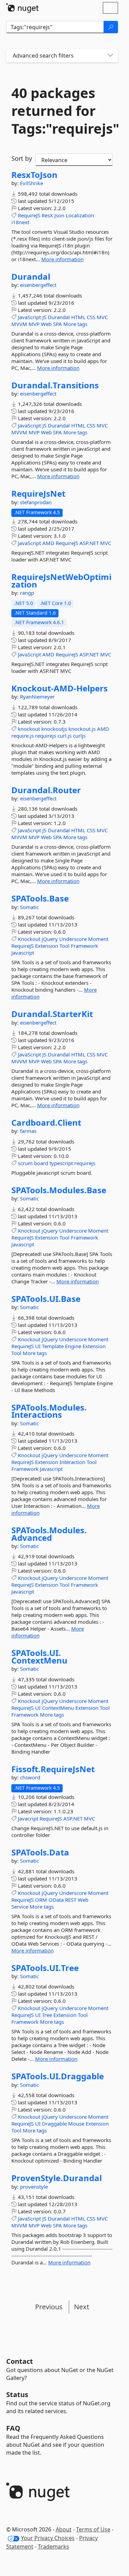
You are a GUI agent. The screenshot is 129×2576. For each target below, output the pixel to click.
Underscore (73, 939)
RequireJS (29, 215)
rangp (27, 593)
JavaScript (29, 317)
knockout (29, 729)
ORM (41, 1900)
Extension (47, 946)
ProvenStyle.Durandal (57, 2178)
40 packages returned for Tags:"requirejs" (62, 111)
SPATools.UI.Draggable (58, 2076)
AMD (48, 543)
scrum (25, 1163)
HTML (78, 317)
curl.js (64, 736)
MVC (102, 317)
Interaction (72, 1462)
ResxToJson (34, 175)
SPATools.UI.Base (46, 1299)
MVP (34, 324)
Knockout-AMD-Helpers (60, 688)
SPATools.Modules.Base (59, 1190)
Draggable (54, 2124)
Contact (20, 2361)
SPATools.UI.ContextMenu (39, 1656)
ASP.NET (89, 543)
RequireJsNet (38, 494)
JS (44, 317)
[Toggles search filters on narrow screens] (110, 56)
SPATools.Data (40, 1852)
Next (82, 2307)
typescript (61, 1163)
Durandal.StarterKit (52, 1014)
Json (59, 215)
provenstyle (34, 2187)
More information (62, 259)
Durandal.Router (46, 790)
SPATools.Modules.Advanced (49, 1534)
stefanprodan (36, 502)
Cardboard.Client (46, 1123)
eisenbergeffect (38, 285)
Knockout (29, 939)
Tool (64, 946)
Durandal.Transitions (55, 385)
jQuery (50, 939)
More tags (75, 324)
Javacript (28, 1818)
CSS (91, 317)
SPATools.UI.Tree (45, 1968)
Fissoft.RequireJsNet (53, 1769)
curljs (79, 736)
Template (53, 1346)
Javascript (23, 953)
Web (46, 324)
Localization (80, 215)
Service (20, 1907)
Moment (98, 939)
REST (71, 1900)
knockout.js (82, 729)
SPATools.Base (40, 898)
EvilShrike (31, 183)
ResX (47, 215)
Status (17, 2394)
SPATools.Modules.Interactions (49, 1411)
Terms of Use (93, 2529)
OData (56, 1900)
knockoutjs (54, 729)
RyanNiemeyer (37, 697)
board (41, 1163)
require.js (23, 736)
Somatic (29, 907)
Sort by (22, 158)
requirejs (46, 736)
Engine (73, 1346)
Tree (47, 2015)
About (64, 2529)
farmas (28, 1131)
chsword (30, 1777)
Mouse (76, 2124)
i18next (20, 222)
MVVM (19, 324)
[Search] (111, 27)
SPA (57, 324)
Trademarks (53, 2547)
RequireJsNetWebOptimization (61, 580)
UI (38, 1346)
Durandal (31, 277)
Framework (84, 946)
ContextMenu (58, 1708)
